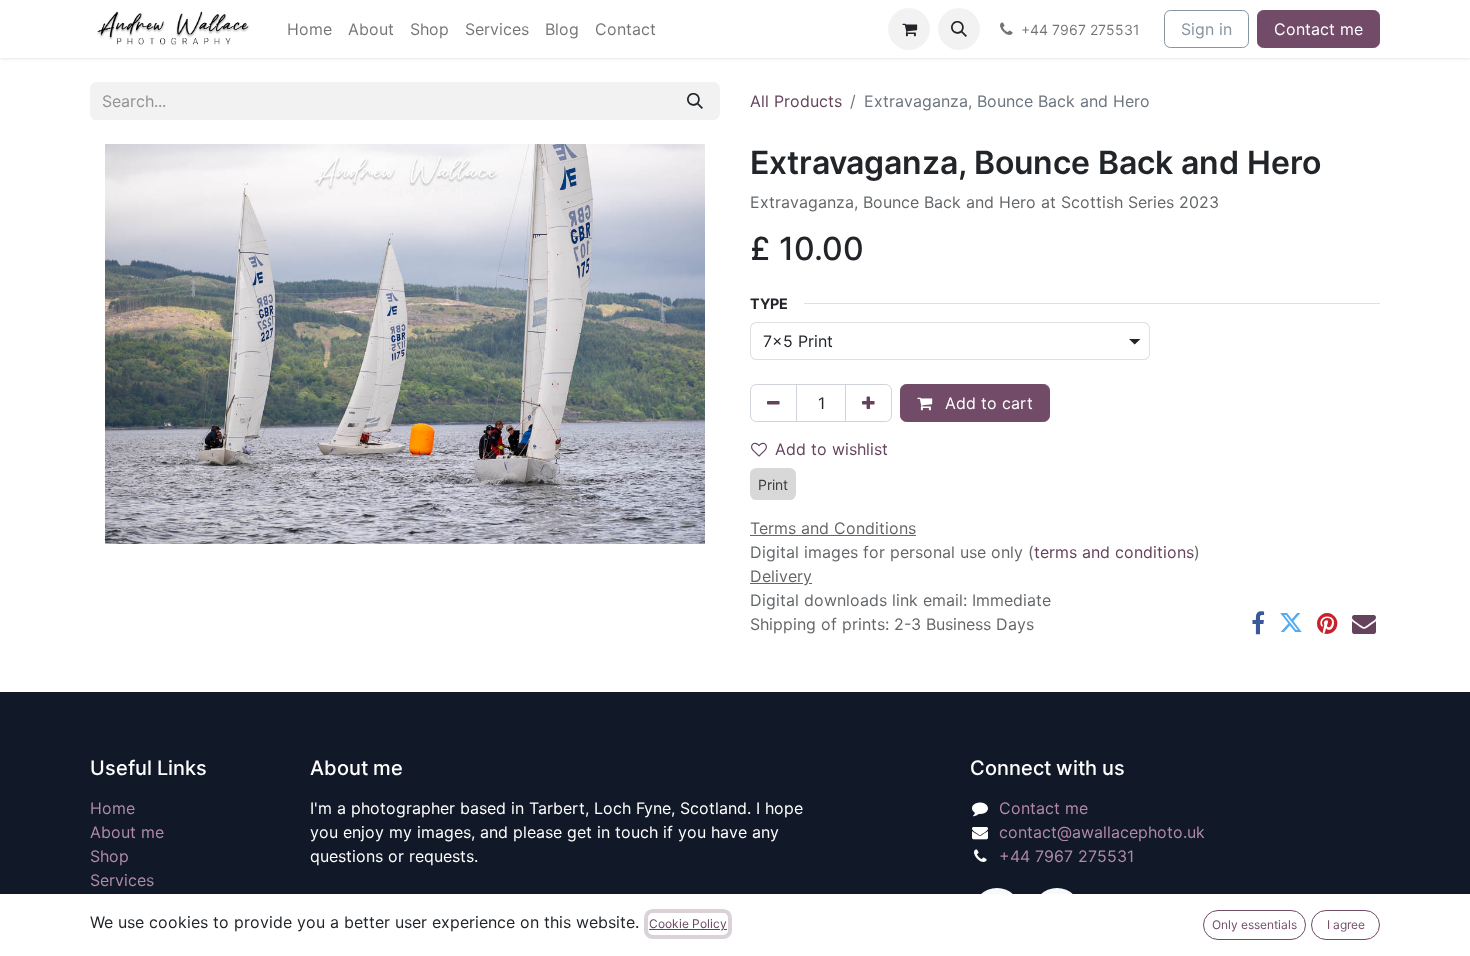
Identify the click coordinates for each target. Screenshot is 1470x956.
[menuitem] (309, 29)
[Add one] (868, 403)
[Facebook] (1258, 623)
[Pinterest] (1327, 623)
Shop (109, 856)
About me (127, 832)
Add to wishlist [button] (831, 449)
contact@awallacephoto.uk (1102, 832)
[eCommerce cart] (909, 29)
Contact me (1318, 29)
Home (112, 808)
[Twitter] (1291, 623)
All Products (796, 101)
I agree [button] (1346, 924)
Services (122, 880)
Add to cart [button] (986, 403)
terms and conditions (1114, 552)
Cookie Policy (688, 923)
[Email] (1364, 623)
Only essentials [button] (1254, 924)
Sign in (1206, 29)
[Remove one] (773, 403)
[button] (959, 29)
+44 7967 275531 (1066, 856)
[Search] (695, 101)
